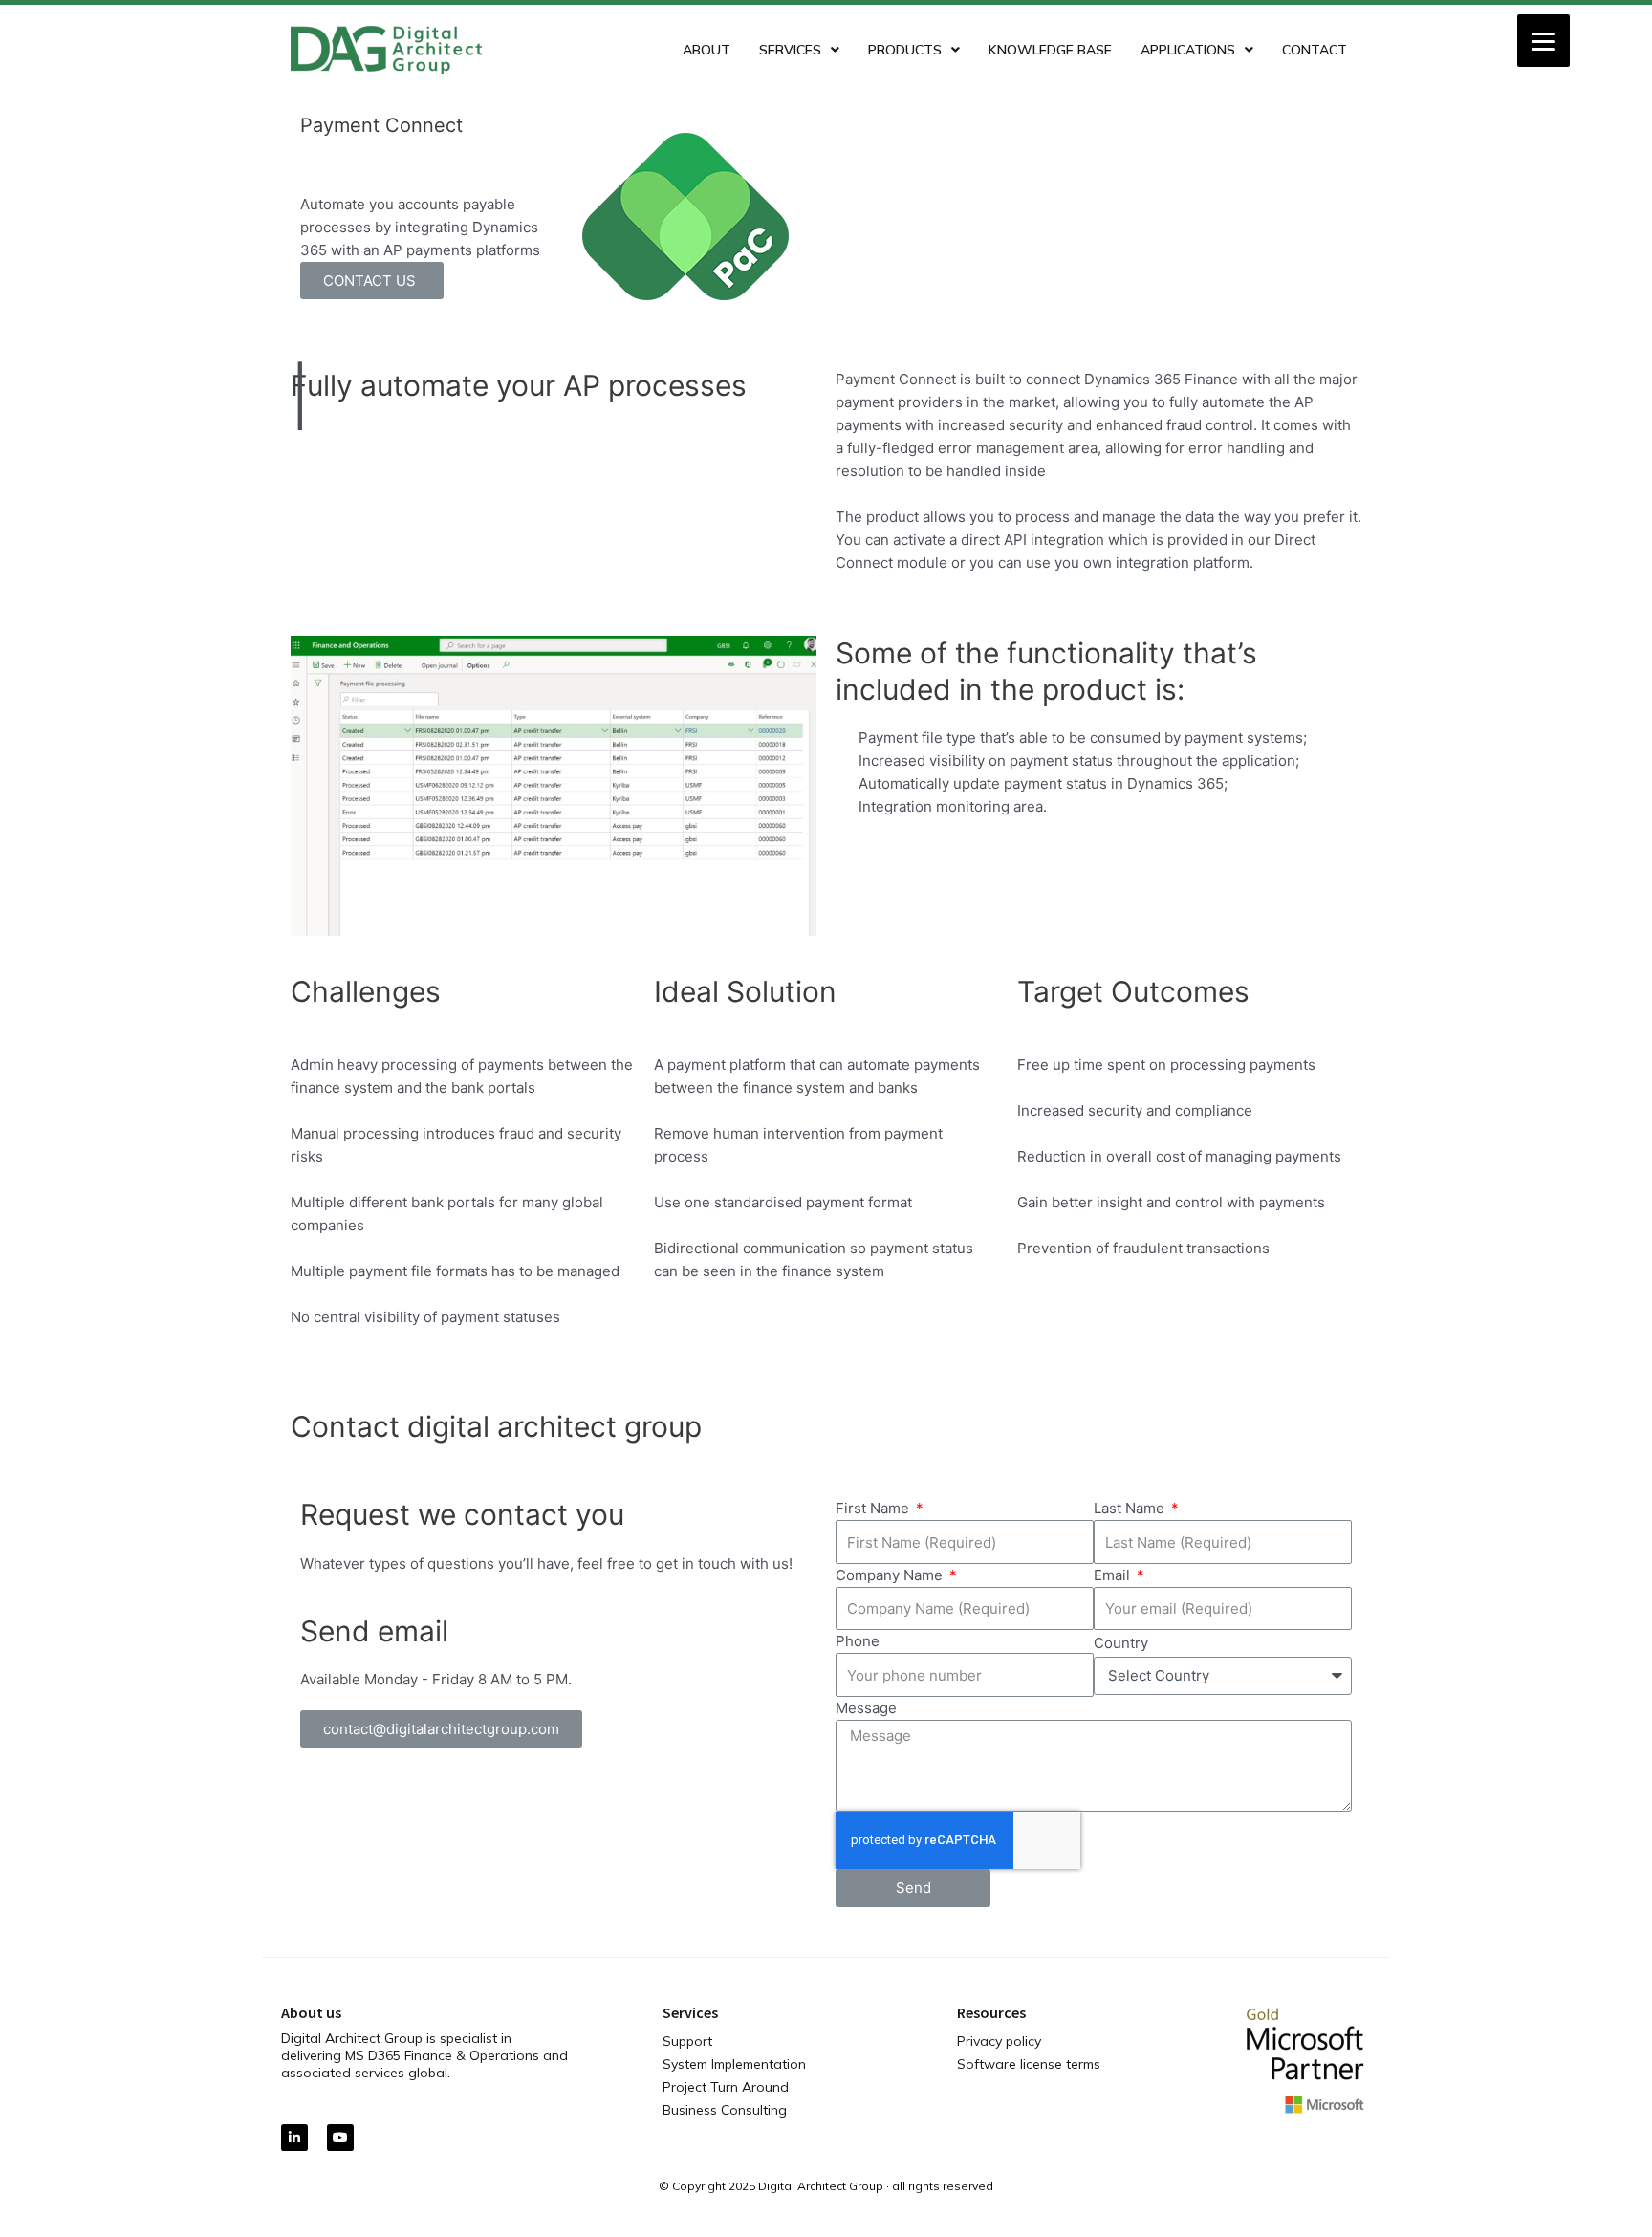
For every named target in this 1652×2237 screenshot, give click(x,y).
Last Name (1131, 1508)
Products (905, 50)
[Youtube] (340, 2138)
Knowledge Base (1050, 50)
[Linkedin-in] (294, 2138)
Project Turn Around (726, 2087)
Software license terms (1029, 2064)
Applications (1188, 50)
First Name (874, 1508)
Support (687, 2041)
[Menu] (1543, 41)
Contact (1315, 50)
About (706, 50)
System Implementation (734, 2064)
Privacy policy (999, 2041)
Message (866, 1708)
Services (790, 50)
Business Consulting (725, 2110)
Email (1114, 1575)
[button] (441, 1729)
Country (1121, 1643)
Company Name (891, 1575)
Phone (858, 1641)
